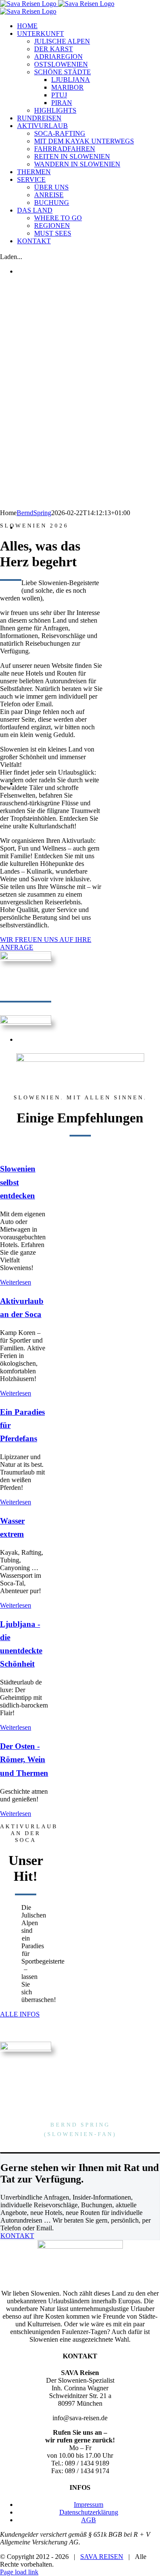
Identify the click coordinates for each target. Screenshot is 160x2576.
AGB (89, 2520)
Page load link (19, 2572)
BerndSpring (34, 513)
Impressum (89, 2505)
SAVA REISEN (102, 2557)
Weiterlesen (16, 1282)
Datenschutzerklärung (89, 2512)
